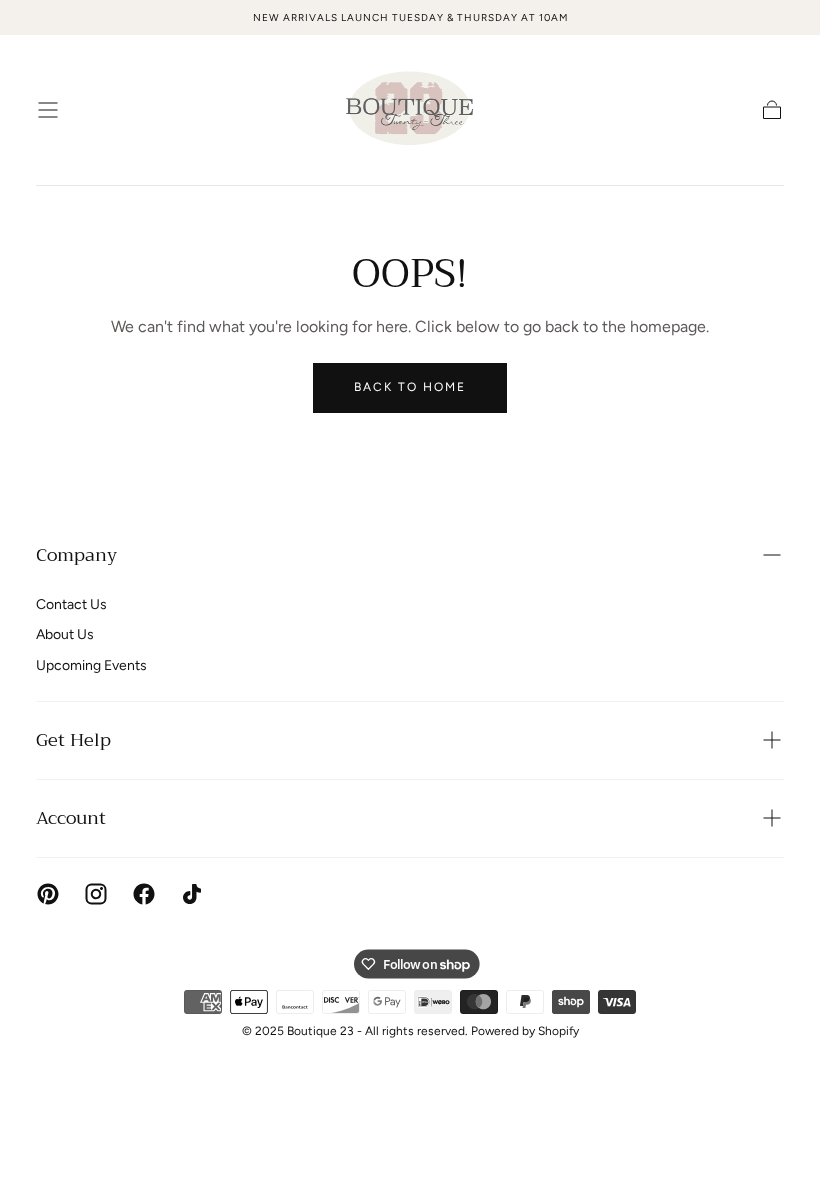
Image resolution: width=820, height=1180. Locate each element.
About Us (65, 634)
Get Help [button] (73, 740)
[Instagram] (96, 894)
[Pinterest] (48, 894)
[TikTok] (192, 894)
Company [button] (76, 555)
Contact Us (71, 604)
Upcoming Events (91, 665)
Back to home (410, 387)
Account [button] (71, 818)
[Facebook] (144, 894)
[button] (48, 110)
